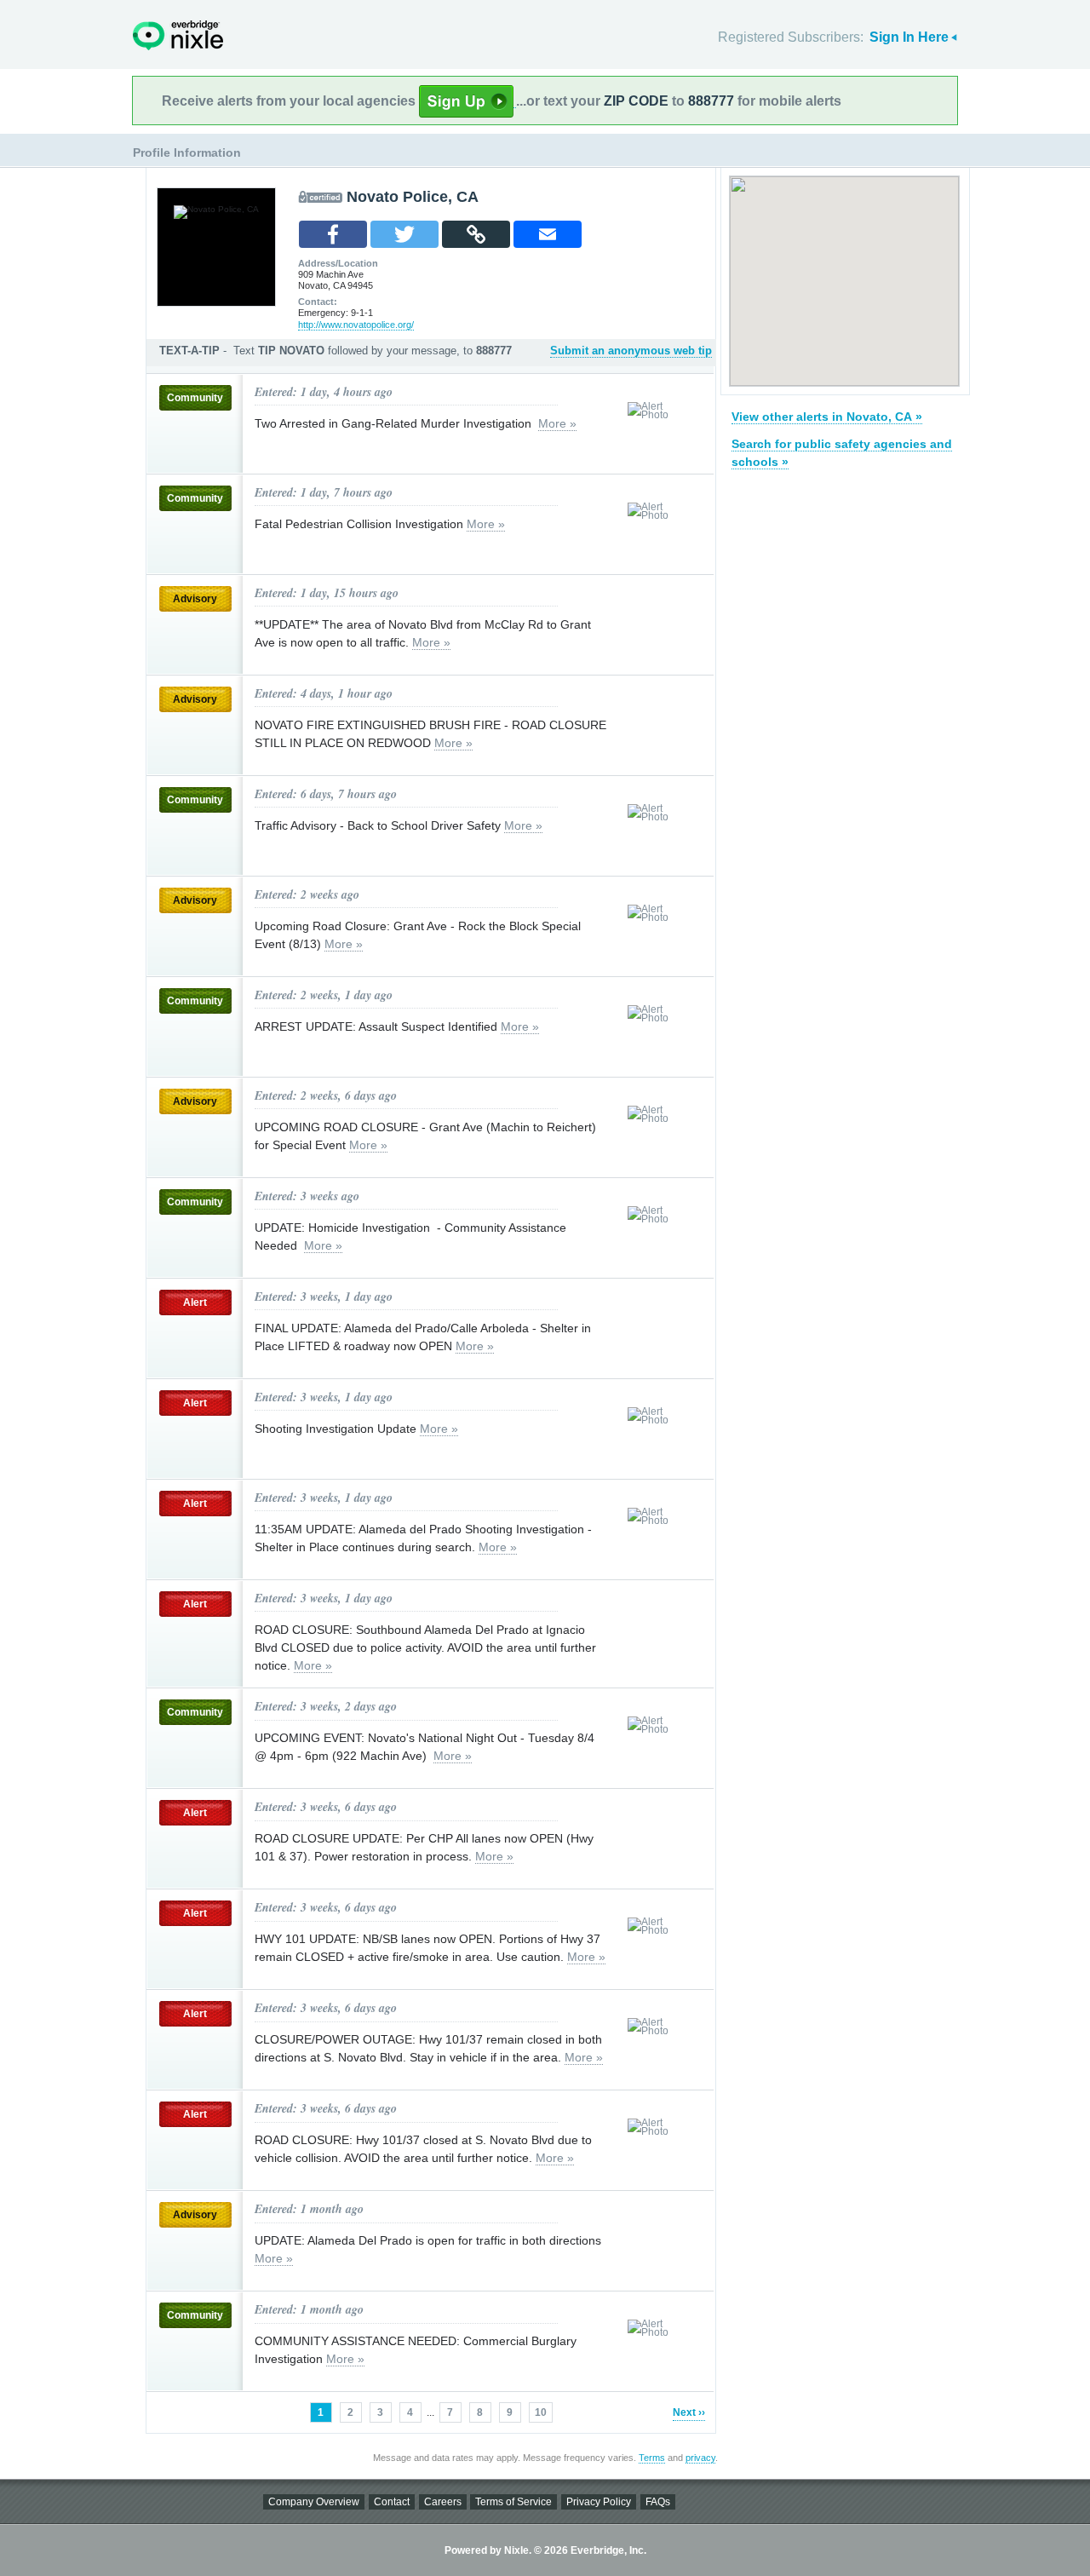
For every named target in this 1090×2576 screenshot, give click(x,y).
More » (557, 423)
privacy (700, 2458)
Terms (652, 2458)
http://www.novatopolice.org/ (356, 325)
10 (541, 2412)
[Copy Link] (476, 234)
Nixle (178, 35)
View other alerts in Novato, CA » (827, 417)
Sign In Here (909, 37)
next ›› (689, 2412)
